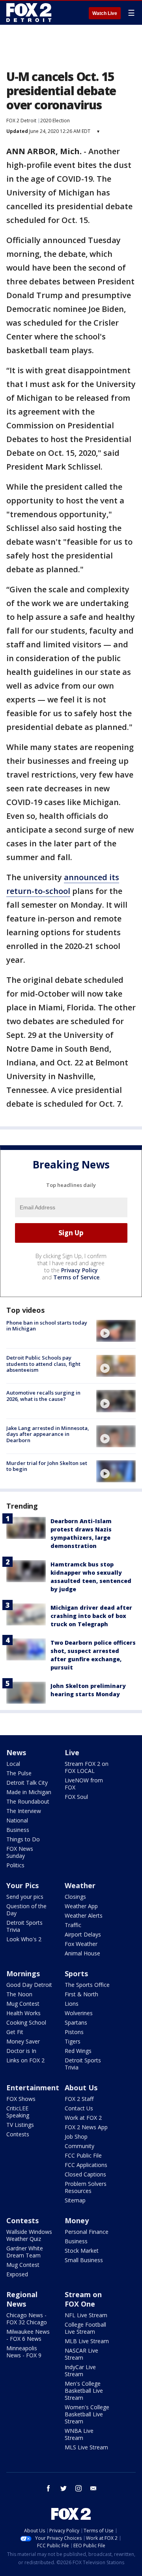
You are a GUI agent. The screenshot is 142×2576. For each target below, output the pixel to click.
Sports (76, 1973)
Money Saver (23, 2041)
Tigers (73, 2041)
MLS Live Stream (86, 2447)
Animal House (82, 1953)
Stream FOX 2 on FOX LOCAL (87, 1767)
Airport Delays (83, 1934)
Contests (18, 2134)
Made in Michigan (29, 1792)
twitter (64, 2488)
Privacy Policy (79, 1270)
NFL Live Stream (86, 2315)
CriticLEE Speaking (18, 2112)
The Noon (19, 1994)
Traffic (73, 1925)
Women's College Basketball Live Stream (87, 2414)
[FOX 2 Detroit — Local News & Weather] (29, 13)
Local (13, 1764)
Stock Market (82, 2251)
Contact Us (79, 2108)
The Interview (24, 1811)
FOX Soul (76, 1797)
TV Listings (20, 2125)
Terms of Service (76, 1277)
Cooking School (26, 2022)
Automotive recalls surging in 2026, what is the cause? (43, 1396)
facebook (49, 2488)
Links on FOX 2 (25, 2060)
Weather (80, 1885)
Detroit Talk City (27, 1783)
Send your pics (25, 1897)
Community (79, 2146)
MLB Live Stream (87, 2341)
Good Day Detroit (29, 1985)
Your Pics (22, 1885)
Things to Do (23, 1839)
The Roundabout (28, 1801)
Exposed (17, 2274)
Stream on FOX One (83, 2299)
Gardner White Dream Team (25, 2252)
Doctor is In (21, 2051)
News (16, 1752)
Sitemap (75, 2200)
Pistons (74, 2032)
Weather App (81, 1906)
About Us (81, 2088)
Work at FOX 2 (83, 2118)
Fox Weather (81, 1944)
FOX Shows (21, 2099)
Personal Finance (87, 2232)
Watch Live (105, 13)
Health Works (23, 2013)
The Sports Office (87, 1985)
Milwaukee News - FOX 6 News (28, 2335)
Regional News (22, 2299)
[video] (116, 1331)
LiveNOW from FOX (84, 1784)
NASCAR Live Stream (81, 2354)
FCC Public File (83, 2155)
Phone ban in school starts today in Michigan (47, 1326)
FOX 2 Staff (79, 2099)
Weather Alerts (84, 1915)
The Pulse (19, 1773)
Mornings (23, 1973)
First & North (81, 1994)
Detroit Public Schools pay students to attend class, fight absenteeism (43, 1364)
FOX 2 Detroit (21, 121)
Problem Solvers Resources (86, 2187)
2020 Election (55, 121)
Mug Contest (23, 2004)
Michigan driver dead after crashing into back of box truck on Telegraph (91, 1616)
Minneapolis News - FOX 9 (24, 2352)
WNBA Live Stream (79, 2434)
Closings (75, 1897)
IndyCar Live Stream (80, 2371)
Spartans (76, 2022)
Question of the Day (26, 1910)
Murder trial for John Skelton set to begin (47, 1466)
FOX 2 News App (86, 2127)
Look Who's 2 (24, 1939)
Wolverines (79, 2013)
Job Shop (76, 2137)
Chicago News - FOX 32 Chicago (27, 2319)
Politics (15, 1865)
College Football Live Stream (85, 2328)
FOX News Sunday (20, 1852)
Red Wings (78, 2051)
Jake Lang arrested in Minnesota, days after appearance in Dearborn (48, 1434)
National (17, 1820)
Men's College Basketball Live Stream (84, 2391)
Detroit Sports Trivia (24, 1926)
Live (72, 1752)
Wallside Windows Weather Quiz (29, 2235)
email (93, 2488)
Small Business (84, 2260)
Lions (72, 2004)
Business (18, 1830)
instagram (78, 2488)
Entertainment (33, 2088)
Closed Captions (85, 2174)
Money (77, 2220)
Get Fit (15, 2032)
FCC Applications (86, 2165)
